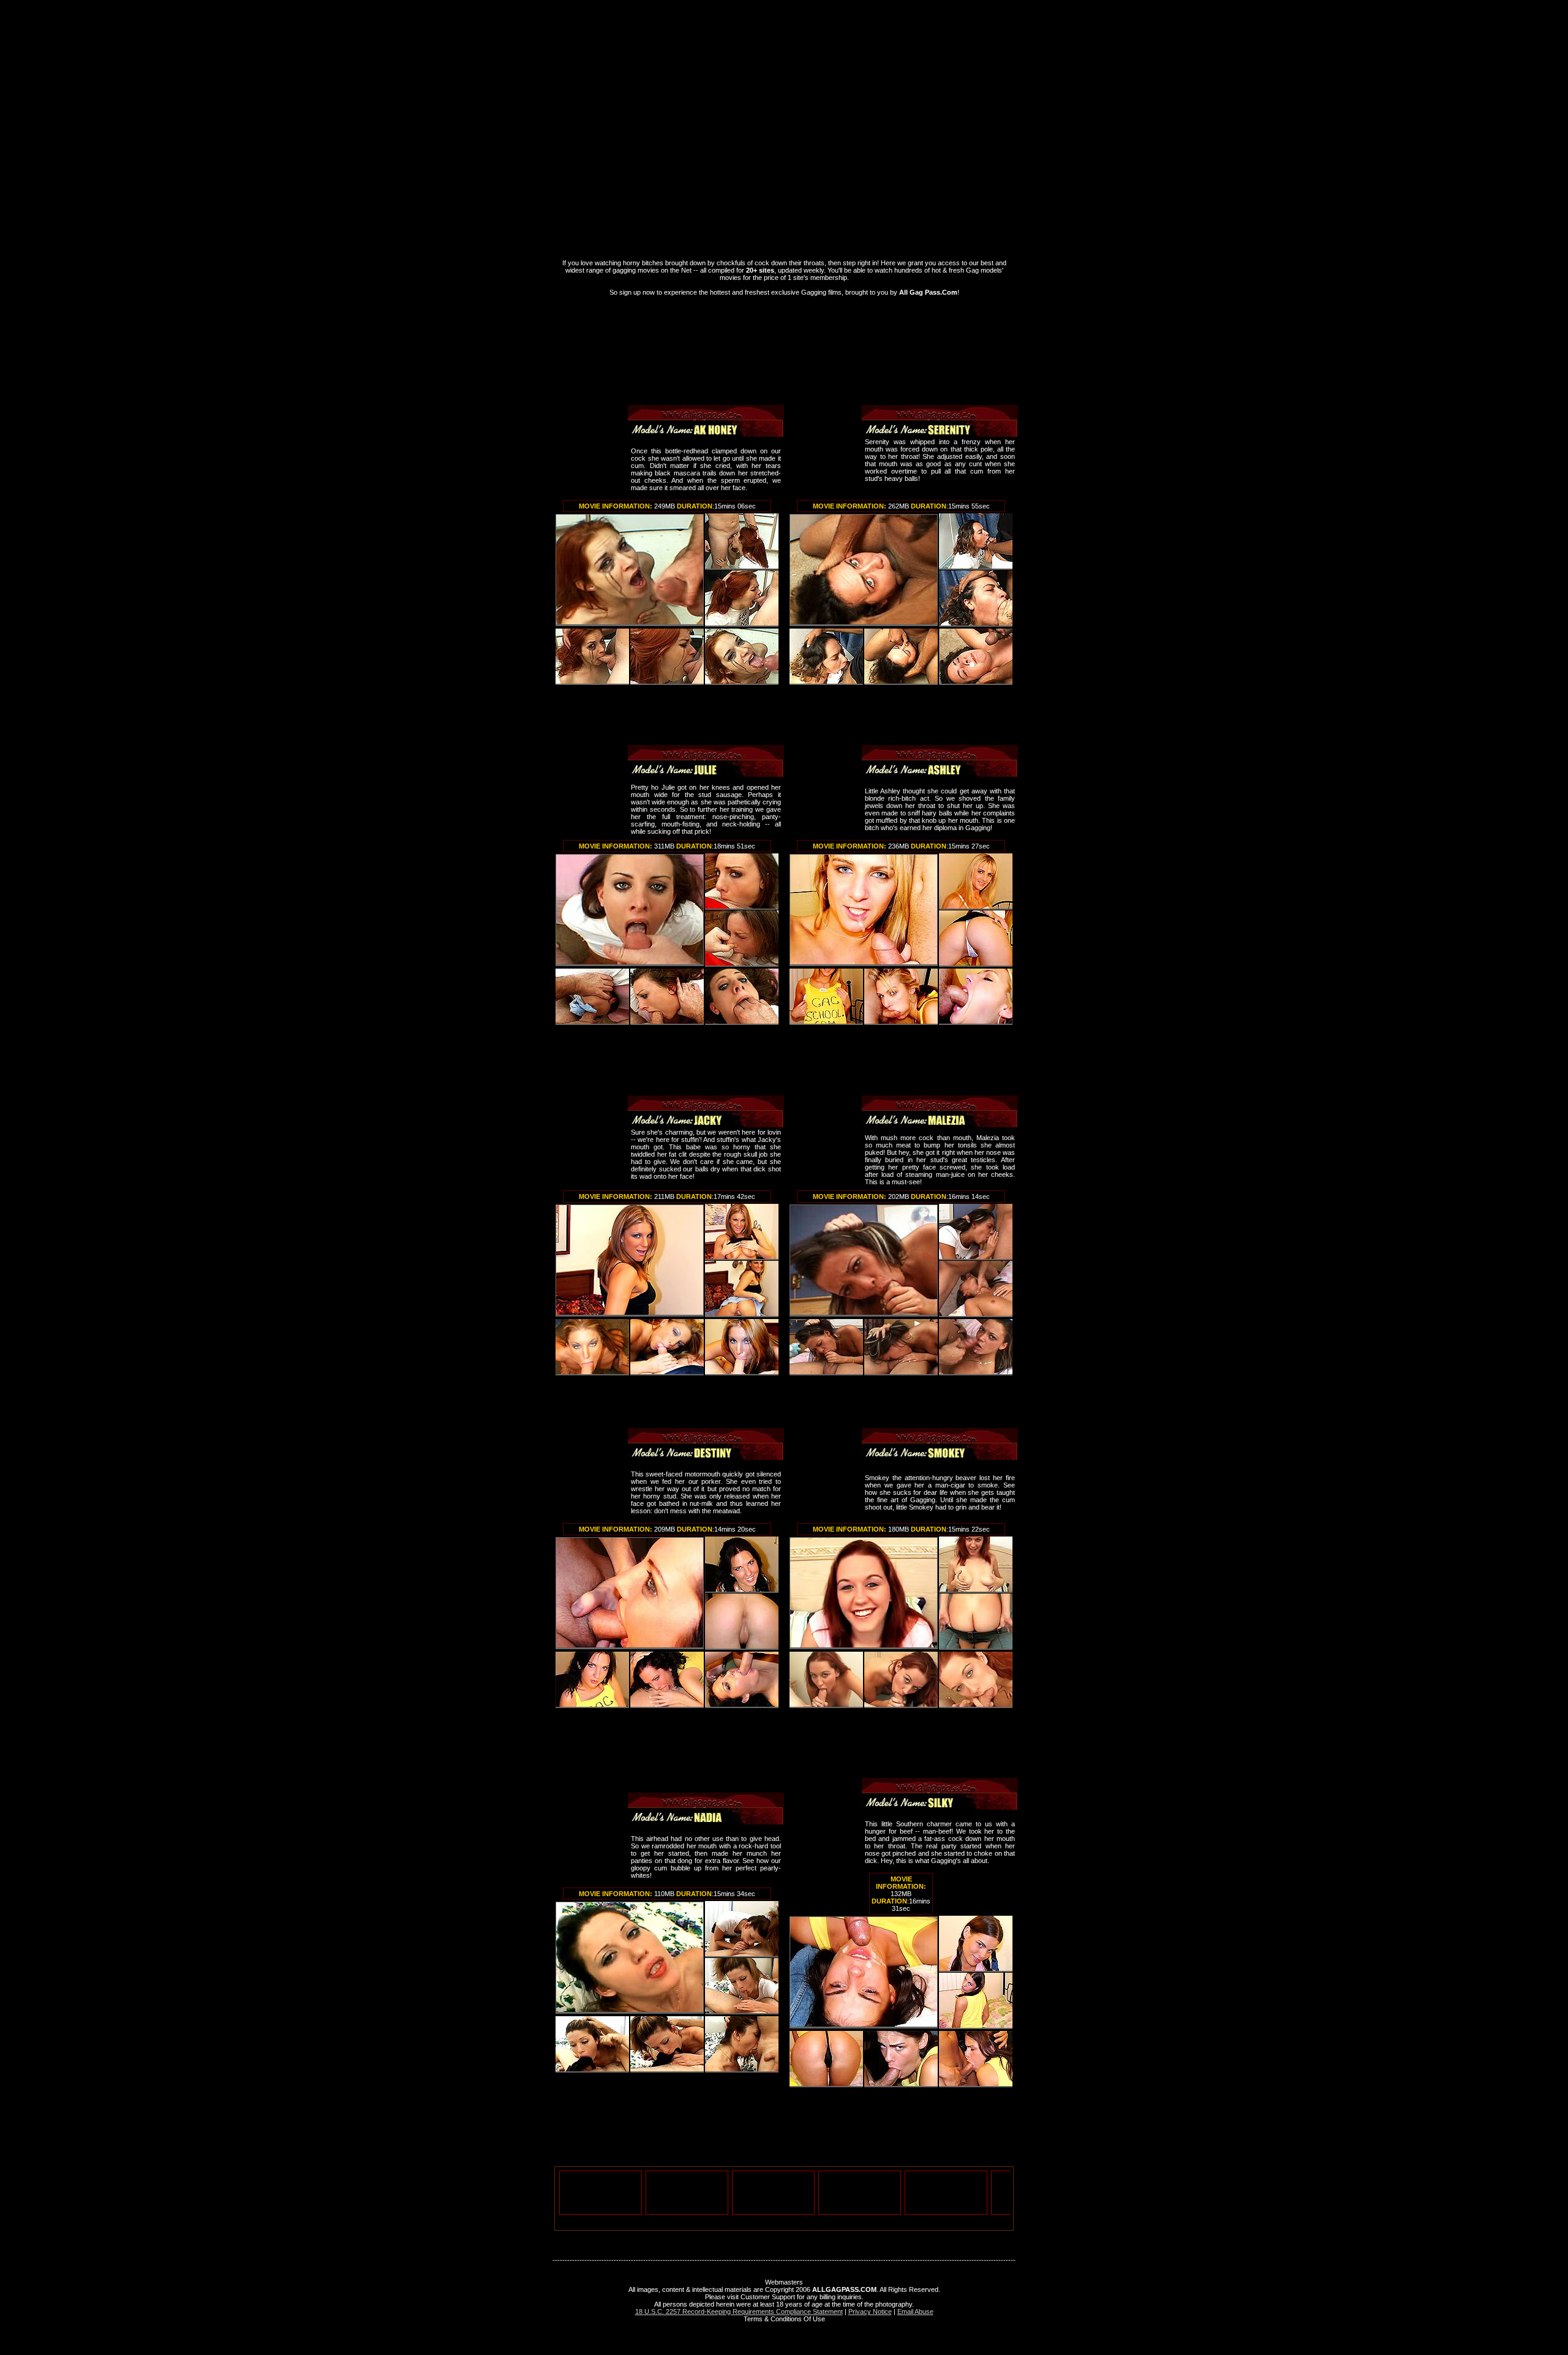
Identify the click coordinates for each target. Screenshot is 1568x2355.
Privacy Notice (870, 2312)
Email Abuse (915, 2312)
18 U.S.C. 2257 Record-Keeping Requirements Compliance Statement (739, 2312)
